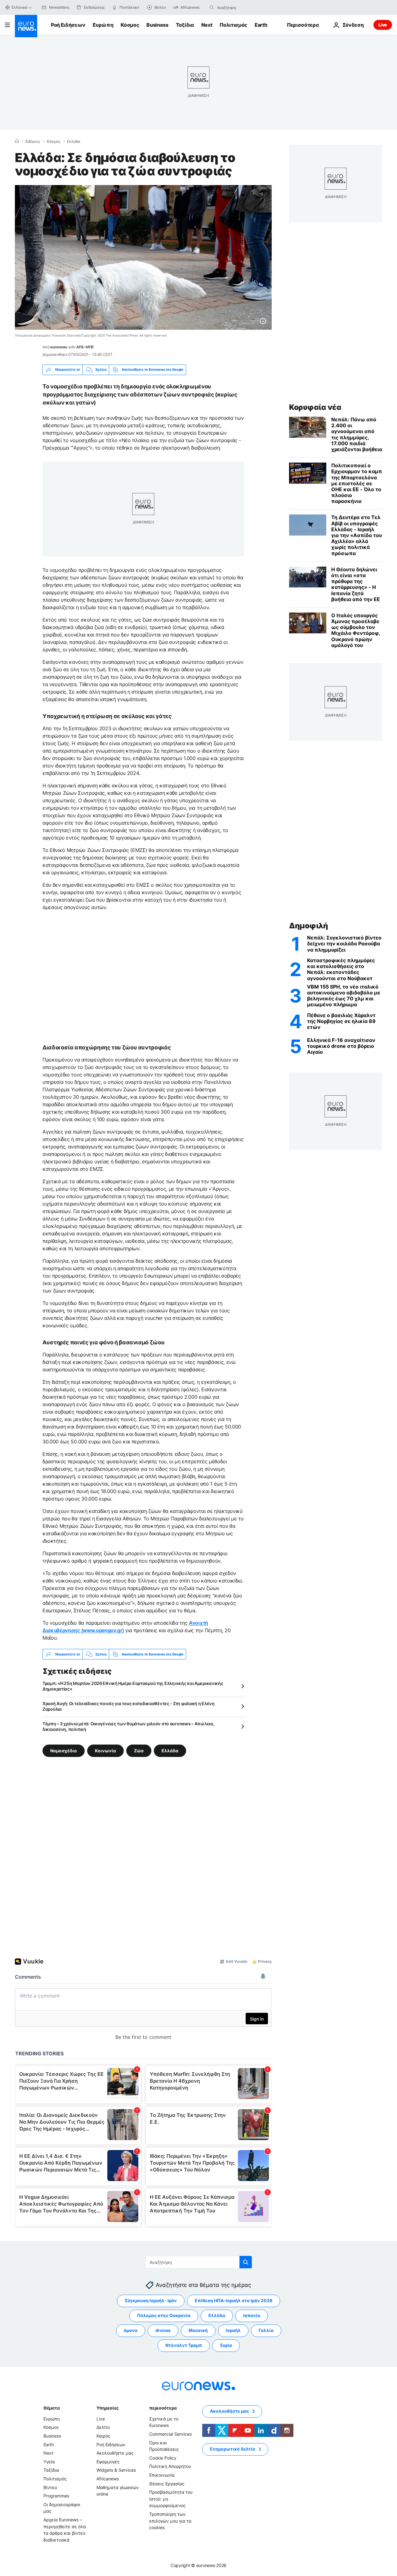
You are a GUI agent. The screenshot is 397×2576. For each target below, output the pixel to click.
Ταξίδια (185, 25)
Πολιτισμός (233, 25)
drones (163, 2331)
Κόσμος (130, 25)
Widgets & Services (116, 2470)
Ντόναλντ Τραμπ (184, 2345)
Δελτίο (103, 2427)
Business (157, 25)
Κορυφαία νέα (315, 407)
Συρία (226, 2345)
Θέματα (51, 2408)
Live (383, 25)
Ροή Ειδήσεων (68, 25)
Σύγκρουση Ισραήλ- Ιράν (151, 2301)
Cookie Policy (163, 2458)
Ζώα (139, 1751)
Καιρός (103, 2436)
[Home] (17, 141)
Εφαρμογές (108, 2462)
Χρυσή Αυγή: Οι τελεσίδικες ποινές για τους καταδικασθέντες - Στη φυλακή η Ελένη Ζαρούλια (129, 1706)
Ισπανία (252, 2316)
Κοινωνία (105, 1751)
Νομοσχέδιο (64, 1751)
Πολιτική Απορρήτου (170, 2467)
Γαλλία (266, 2331)
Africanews (108, 2479)
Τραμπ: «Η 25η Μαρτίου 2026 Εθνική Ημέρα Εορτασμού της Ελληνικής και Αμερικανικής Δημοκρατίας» (133, 1686)
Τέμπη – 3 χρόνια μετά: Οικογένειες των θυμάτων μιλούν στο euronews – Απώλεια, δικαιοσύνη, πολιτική (128, 1726)
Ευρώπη (103, 25)
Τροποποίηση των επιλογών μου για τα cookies (170, 2521)
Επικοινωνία (162, 2475)
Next (207, 25)
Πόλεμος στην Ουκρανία (164, 2316)
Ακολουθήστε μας (115, 2453)
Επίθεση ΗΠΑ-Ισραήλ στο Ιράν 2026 (234, 2301)
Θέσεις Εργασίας (167, 2484)
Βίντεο (50, 2487)
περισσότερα (163, 2408)
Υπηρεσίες (108, 2408)
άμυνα (131, 2331)
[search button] (212, 7)
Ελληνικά (20, 7)
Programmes (56, 2496)
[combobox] (243, 7)
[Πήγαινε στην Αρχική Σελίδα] (26, 26)
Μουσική (198, 2331)
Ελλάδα (74, 142)
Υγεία (49, 2462)
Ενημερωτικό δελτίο (233, 2449)
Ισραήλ (233, 2331)
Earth (261, 25)
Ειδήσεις (33, 142)
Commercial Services (170, 2434)
